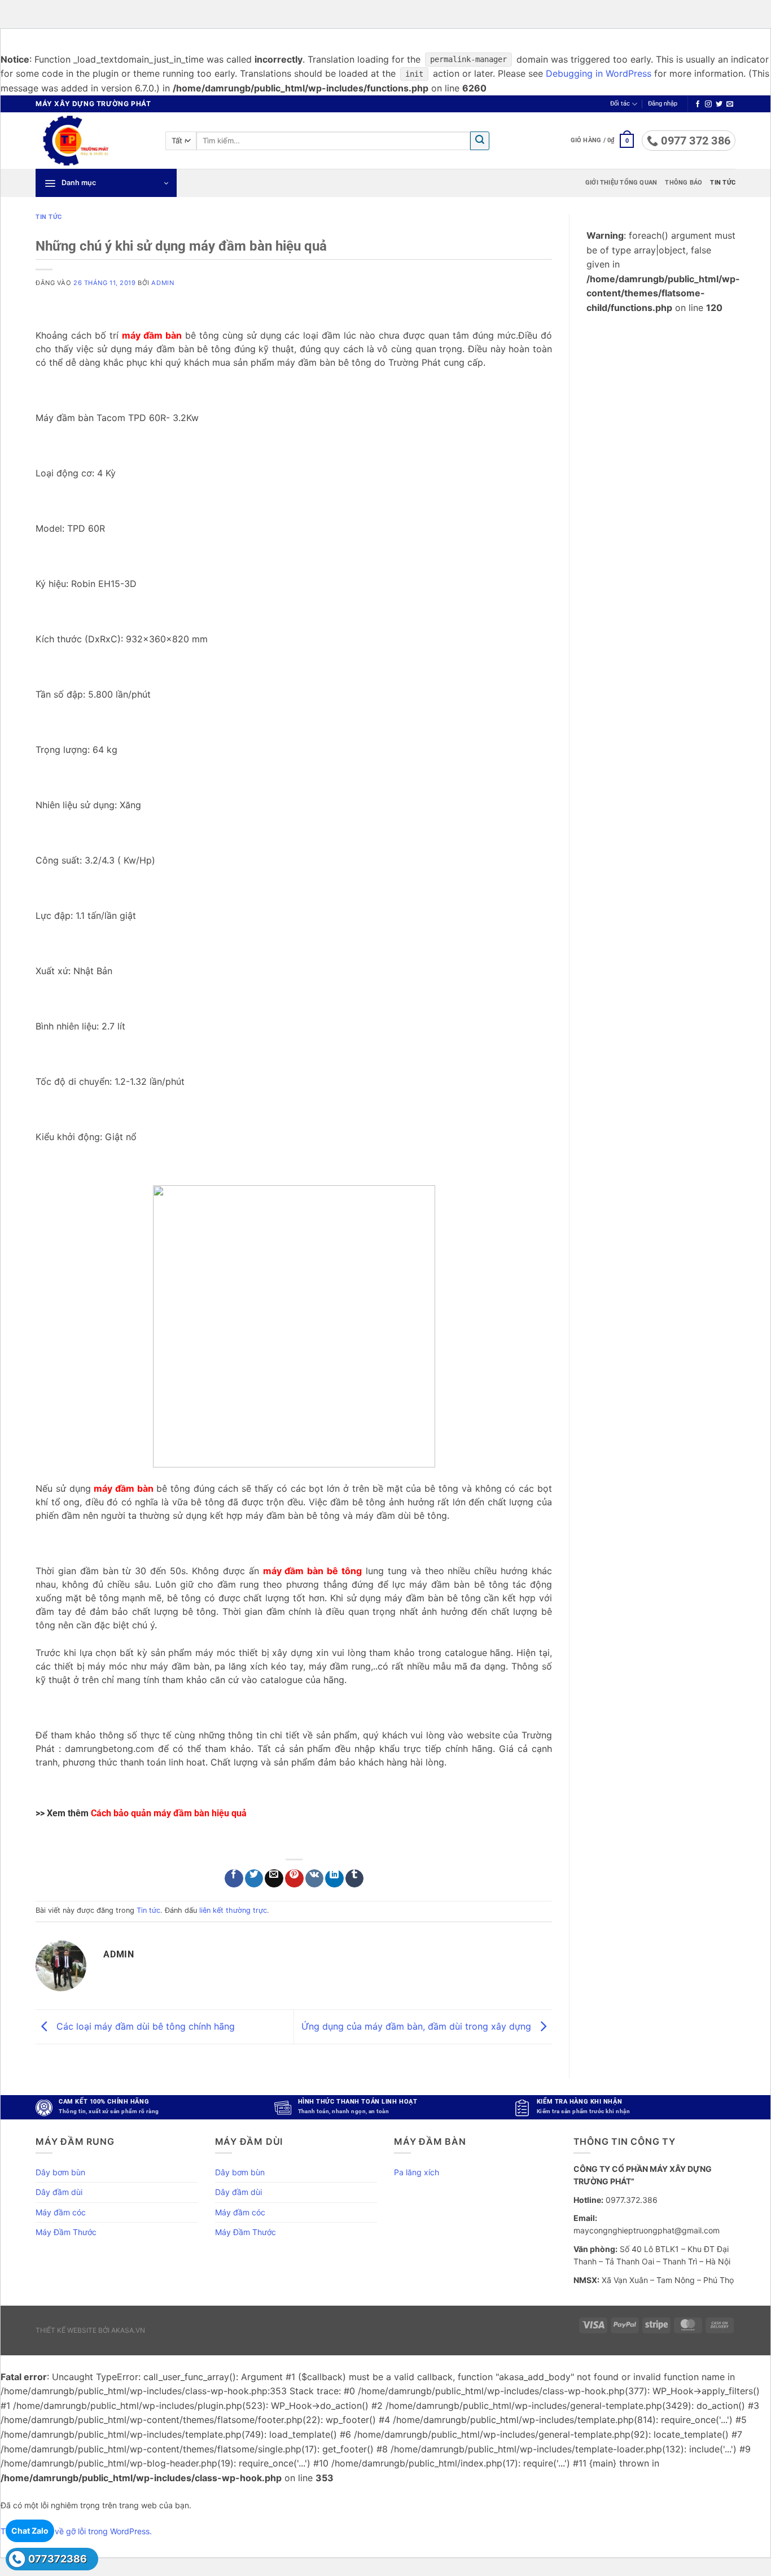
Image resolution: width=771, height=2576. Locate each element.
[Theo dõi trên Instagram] (708, 104)
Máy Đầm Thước (66, 2232)
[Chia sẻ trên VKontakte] (315, 1879)
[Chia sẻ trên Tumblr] (355, 1879)
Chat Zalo (30, 2531)
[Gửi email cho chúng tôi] (730, 104)
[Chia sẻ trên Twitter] (254, 1879)
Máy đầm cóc (61, 2212)
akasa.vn (128, 2330)
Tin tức (723, 183)
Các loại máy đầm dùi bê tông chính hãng (144, 2026)
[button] (663, 104)
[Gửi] (480, 141)
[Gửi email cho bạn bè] (274, 1879)
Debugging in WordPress (599, 73)
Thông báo (684, 183)
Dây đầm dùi (59, 2192)
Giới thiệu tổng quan (621, 183)
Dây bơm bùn (60, 2172)
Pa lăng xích (417, 2172)
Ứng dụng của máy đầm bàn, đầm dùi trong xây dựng (418, 2026)
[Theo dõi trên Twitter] (719, 104)
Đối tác (620, 104)
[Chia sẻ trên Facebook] (234, 1879)
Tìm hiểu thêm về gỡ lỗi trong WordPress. (76, 2531)
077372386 (58, 2559)
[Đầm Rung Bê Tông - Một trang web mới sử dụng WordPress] (92, 141)
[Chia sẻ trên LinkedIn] (334, 1879)
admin (163, 283)
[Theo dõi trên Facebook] (698, 104)
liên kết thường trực (233, 1910)
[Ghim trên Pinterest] (294, 1879)
